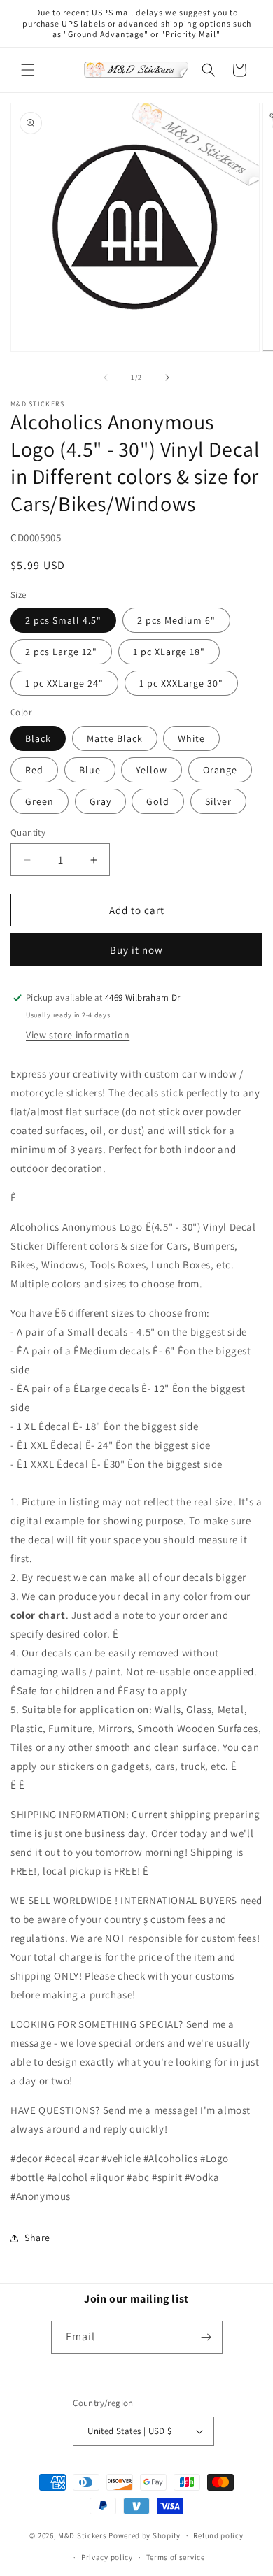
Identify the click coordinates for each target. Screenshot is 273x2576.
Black (38, 738)
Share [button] (37, 2238)
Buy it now (136, 950)
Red (34, 770)
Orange (220, 770)
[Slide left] (106, 378)
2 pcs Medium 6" (176, 620)
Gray (100, 801)
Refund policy (218, 2535)
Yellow (152, 770)
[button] (28, 70)
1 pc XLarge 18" (169, 652)
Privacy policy (107, 2557)
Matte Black (115, 738)
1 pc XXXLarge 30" (181, 683)
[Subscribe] (206, 2337)
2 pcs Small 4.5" (63, 620)
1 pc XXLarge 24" (64, 683)
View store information (78, 1035)
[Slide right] (167, 378)
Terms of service (176, 2557)
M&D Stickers (82, 2535)
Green (40, 801)
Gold (158, 801)
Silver (218, 801)
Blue (90, 770)
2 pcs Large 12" (61, 652)
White (191, 738)
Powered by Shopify (145, 2535)
